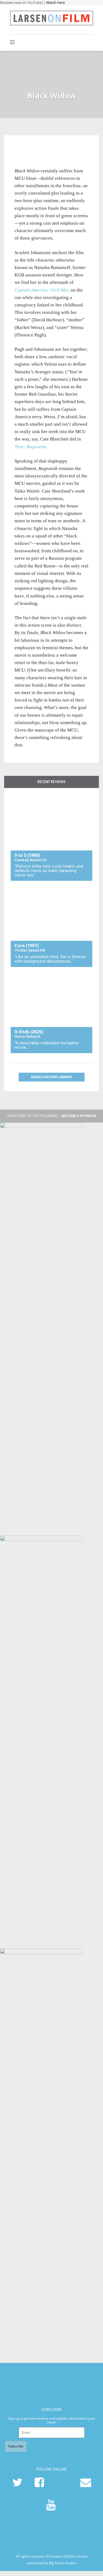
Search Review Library (51, 1077)
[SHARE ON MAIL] (47, 149)
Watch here (55, 2)
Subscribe (16, 2446)
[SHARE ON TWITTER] (20, 149)
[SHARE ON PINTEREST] (38, 149)
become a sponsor (79, 1116)
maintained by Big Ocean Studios (51, 2563)
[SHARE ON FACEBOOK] (29, 149)
